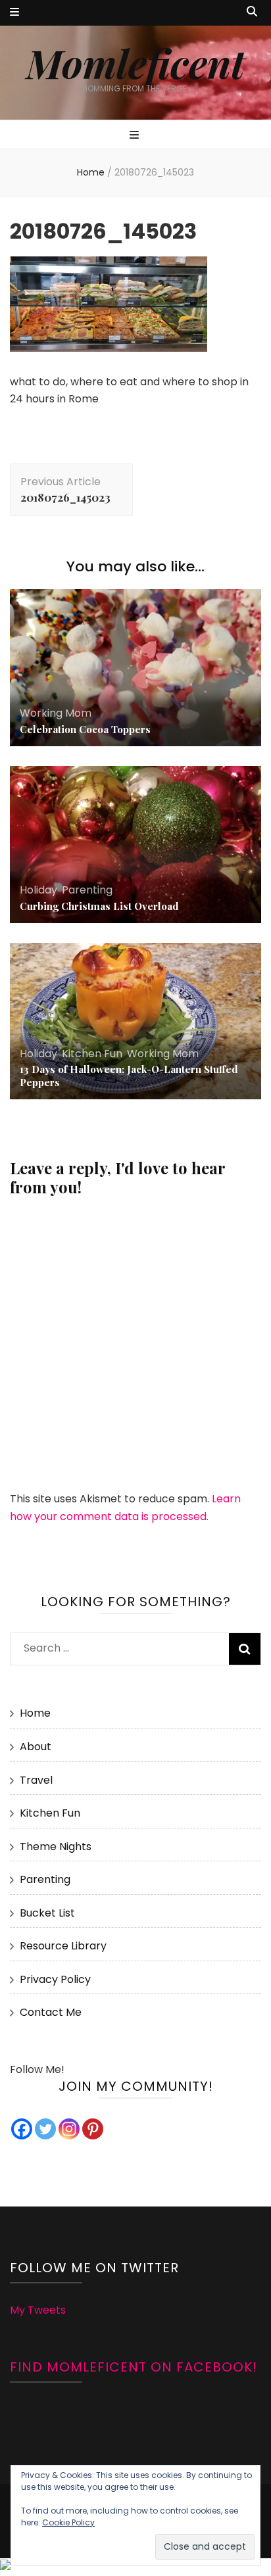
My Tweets (38, 2310)
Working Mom (56, 713)
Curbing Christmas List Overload (99, 906)
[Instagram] (69, 2129)
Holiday (38, 890)
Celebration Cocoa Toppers (85, 729)
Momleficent (135, 62)
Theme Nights (56, 1847)
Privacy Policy (55, 1979)
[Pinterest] (93, 2129)
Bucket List (47, 1913)
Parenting (87, 890)
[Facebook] (22, 2129)
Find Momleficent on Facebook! (134, 2367)
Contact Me (51, 2012)
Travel (36, 1780)
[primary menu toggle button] (136, 136)
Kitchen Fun (92, 1054)
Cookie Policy (68, 2522)
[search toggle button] (252, 12)
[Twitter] (45, 2129)
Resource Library (63, 1946)
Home (35, 1713)
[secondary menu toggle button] (14, 13)
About (36, 1747)
